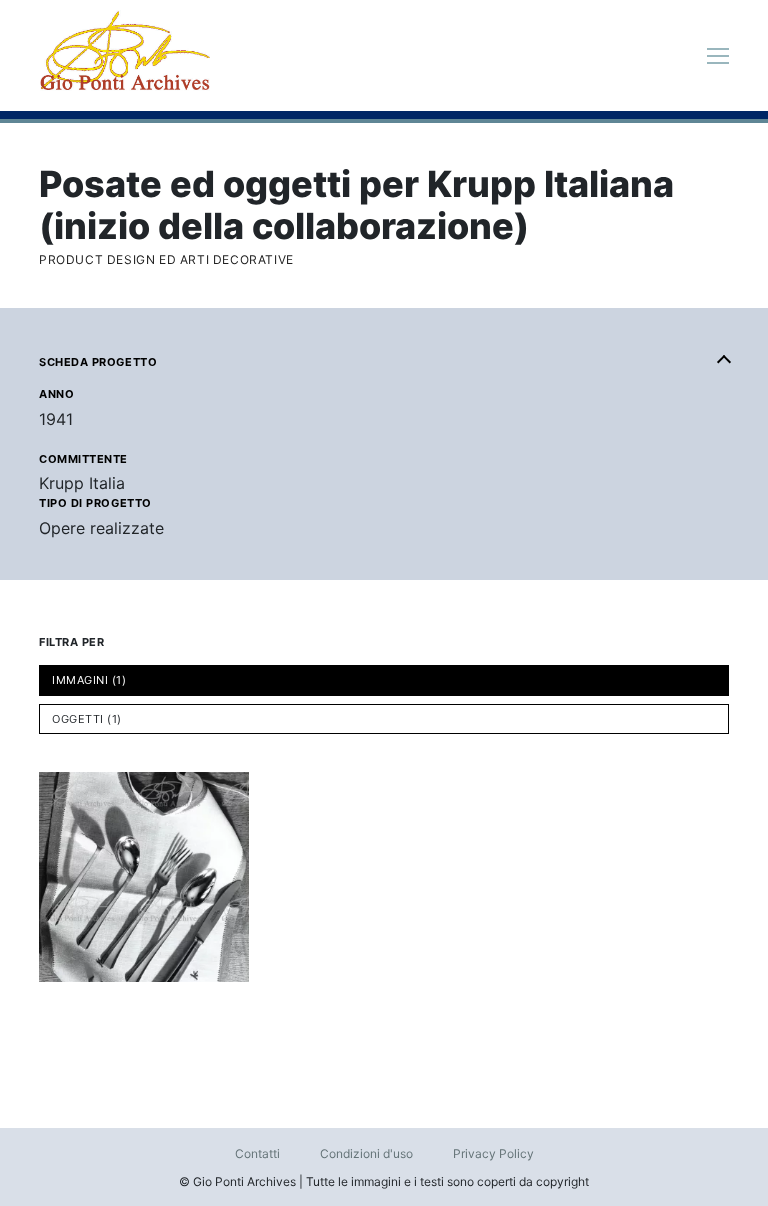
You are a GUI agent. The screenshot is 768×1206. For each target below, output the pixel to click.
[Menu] (718, 56)
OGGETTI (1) (87, 719)
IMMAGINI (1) (89, 680)
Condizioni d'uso (366, 1153)
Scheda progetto (98, 362)
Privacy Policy (493, 1153)
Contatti (257, 1153)
